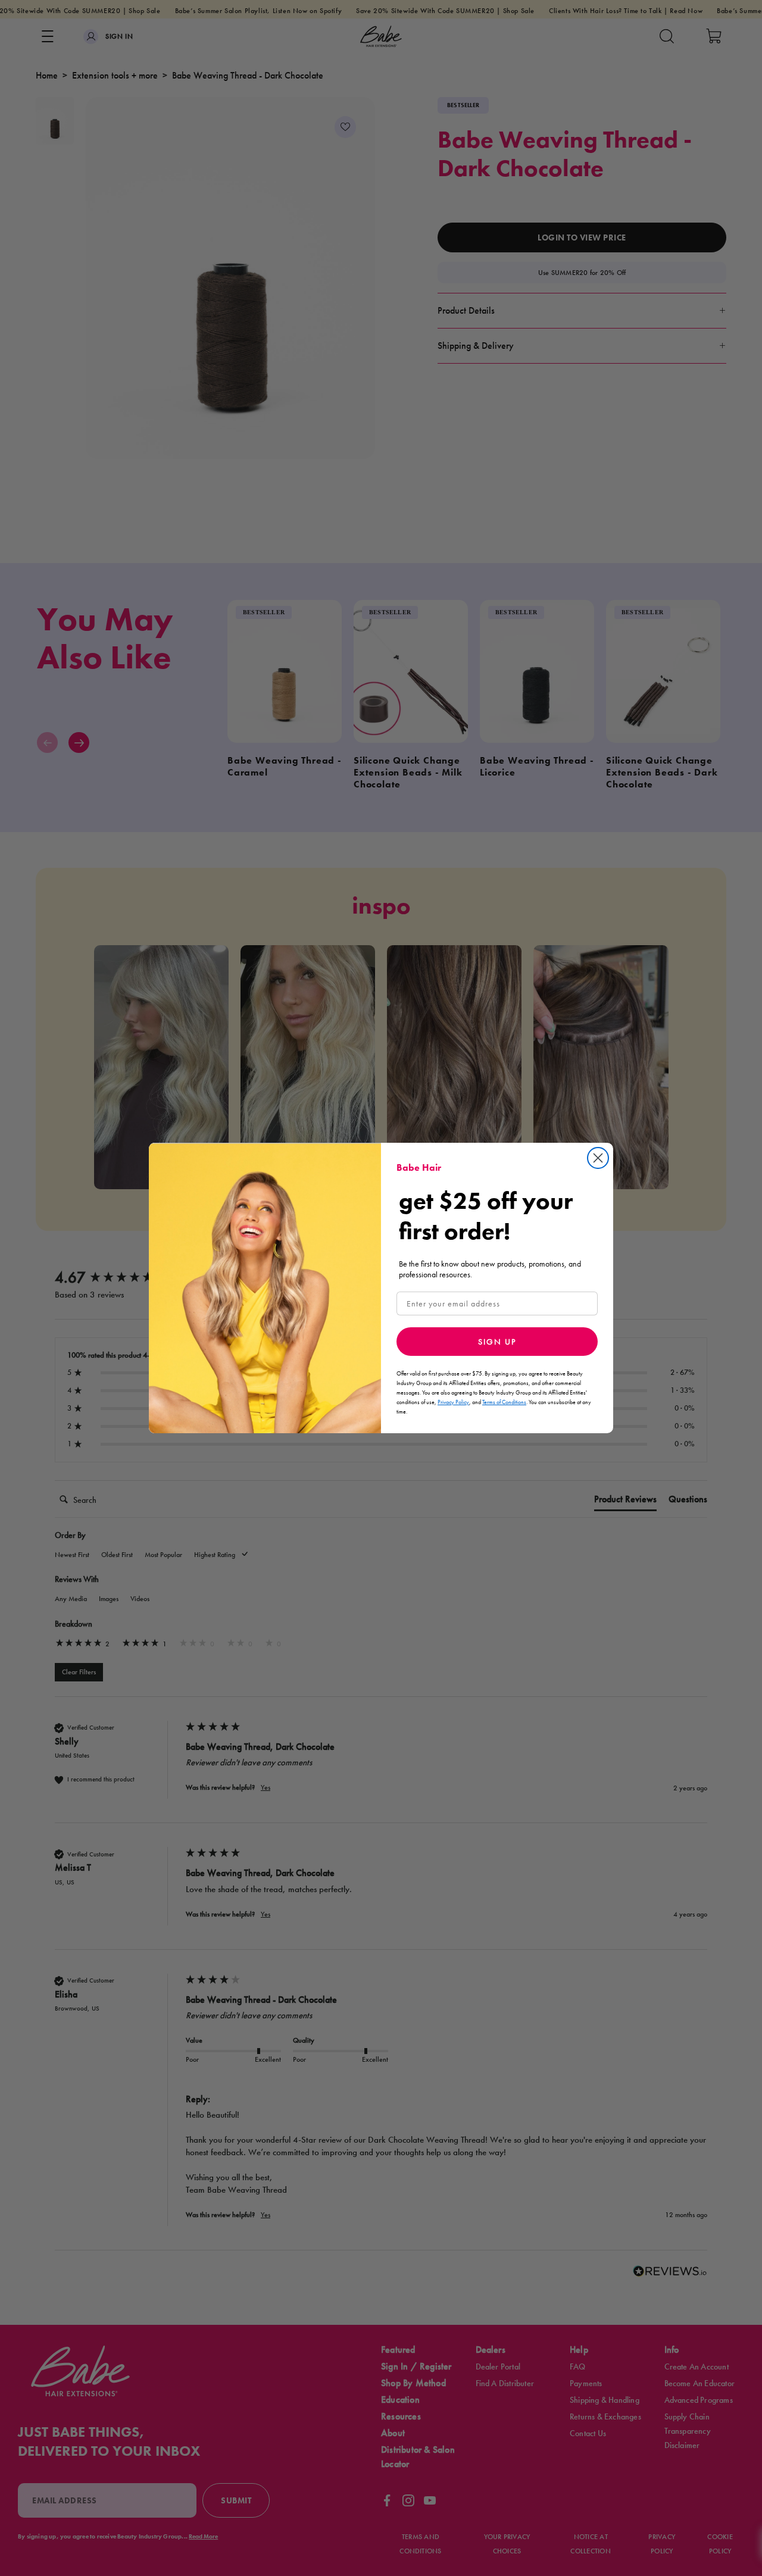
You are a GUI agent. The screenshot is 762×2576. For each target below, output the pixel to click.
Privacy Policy (453, 1402)
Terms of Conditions (504, 1402)
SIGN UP (497, 1342)
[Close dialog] (598, 1158)
